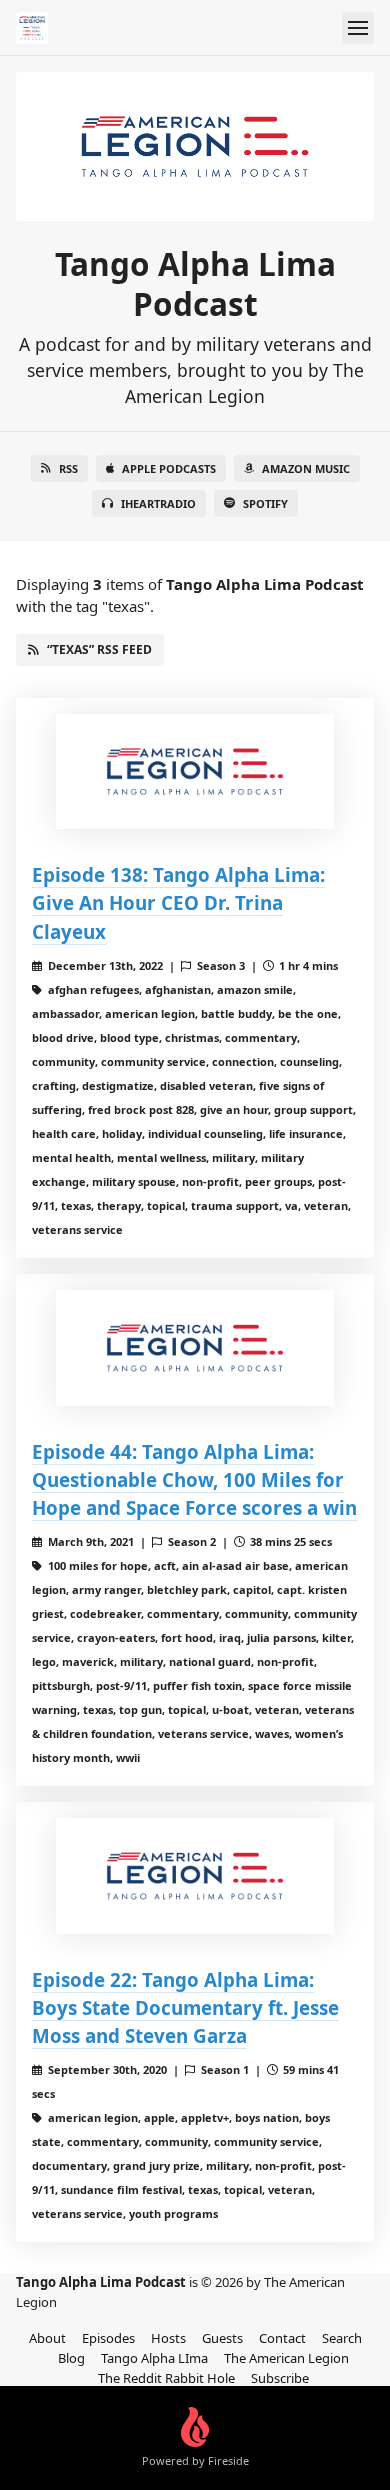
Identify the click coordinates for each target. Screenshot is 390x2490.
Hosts (168, 2338)
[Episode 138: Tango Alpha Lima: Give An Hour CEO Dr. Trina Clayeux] (195, 772)
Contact (282, 2338)
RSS (68, 468)
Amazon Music (306, 468)
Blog (71, 2358)
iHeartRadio (158, 503)
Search (342, 2338)
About (47, 2338)
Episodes (108, 2338)
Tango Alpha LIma (154, 2358)
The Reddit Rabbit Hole (166, 2378)
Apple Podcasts (169, 468)
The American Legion (286, 2358)
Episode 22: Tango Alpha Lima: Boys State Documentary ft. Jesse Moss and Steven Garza (185, 2007)
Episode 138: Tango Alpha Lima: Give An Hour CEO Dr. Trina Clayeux (178, 902)
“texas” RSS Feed (99, 649)
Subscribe (280, 2378)
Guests (222, 2338)
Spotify (265, 503)
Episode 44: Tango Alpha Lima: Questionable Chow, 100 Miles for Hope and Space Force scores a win (194, 1479)
